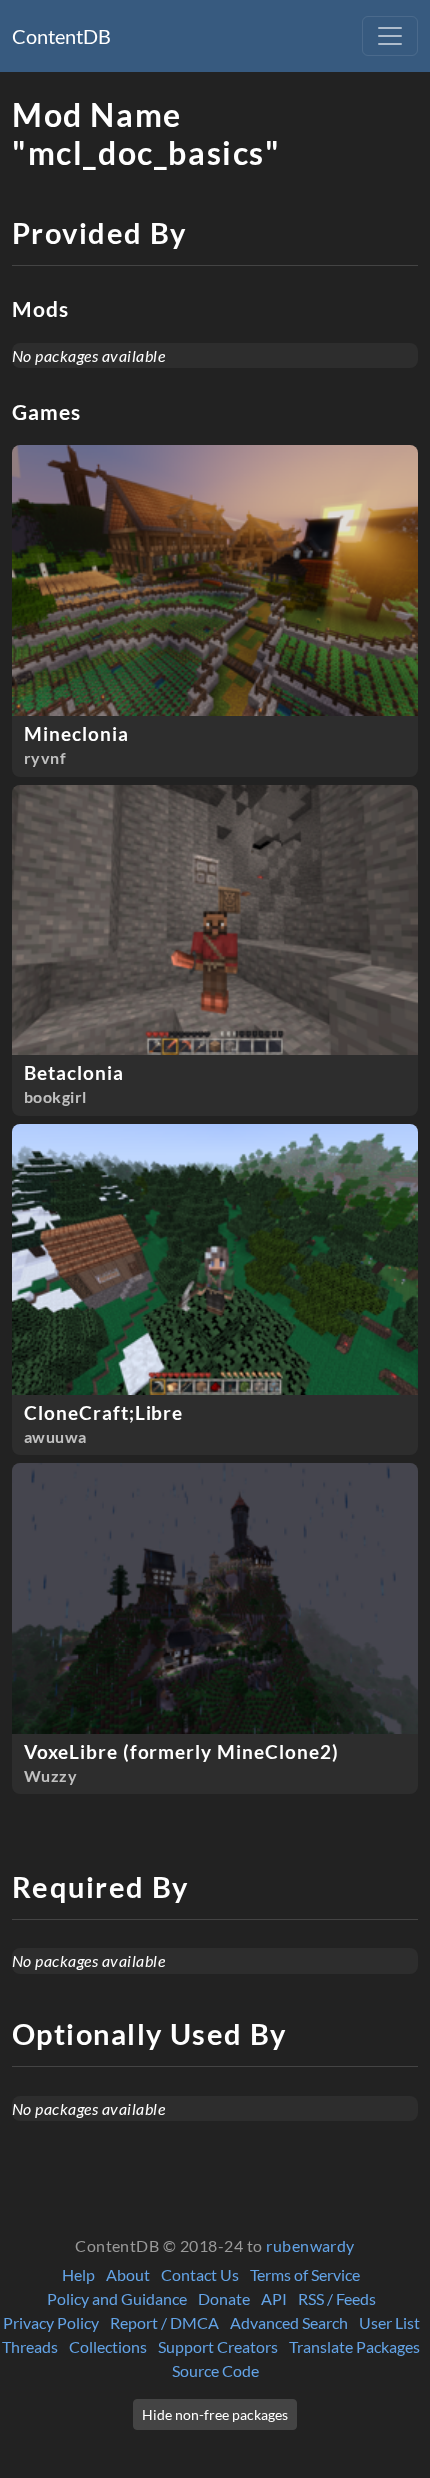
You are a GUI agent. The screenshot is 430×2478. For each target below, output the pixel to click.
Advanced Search (289, 2322)
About (128, 2274)
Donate (224, 2298)
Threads (30, 2346)
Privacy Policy (51, 2322)
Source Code (215, 2370)
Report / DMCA (164, 2322)
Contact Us (200, 2274)
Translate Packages (354, 2346)
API (274, 2298)
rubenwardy (310, 2245)
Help (78, 2274)
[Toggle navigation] (390, 36)
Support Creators (218, 2346)
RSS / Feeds (337, 2298)
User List (389, 2322)
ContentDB (61, 36)
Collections (108, 2346)
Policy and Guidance (117, 2298)
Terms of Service (305, 2274)
